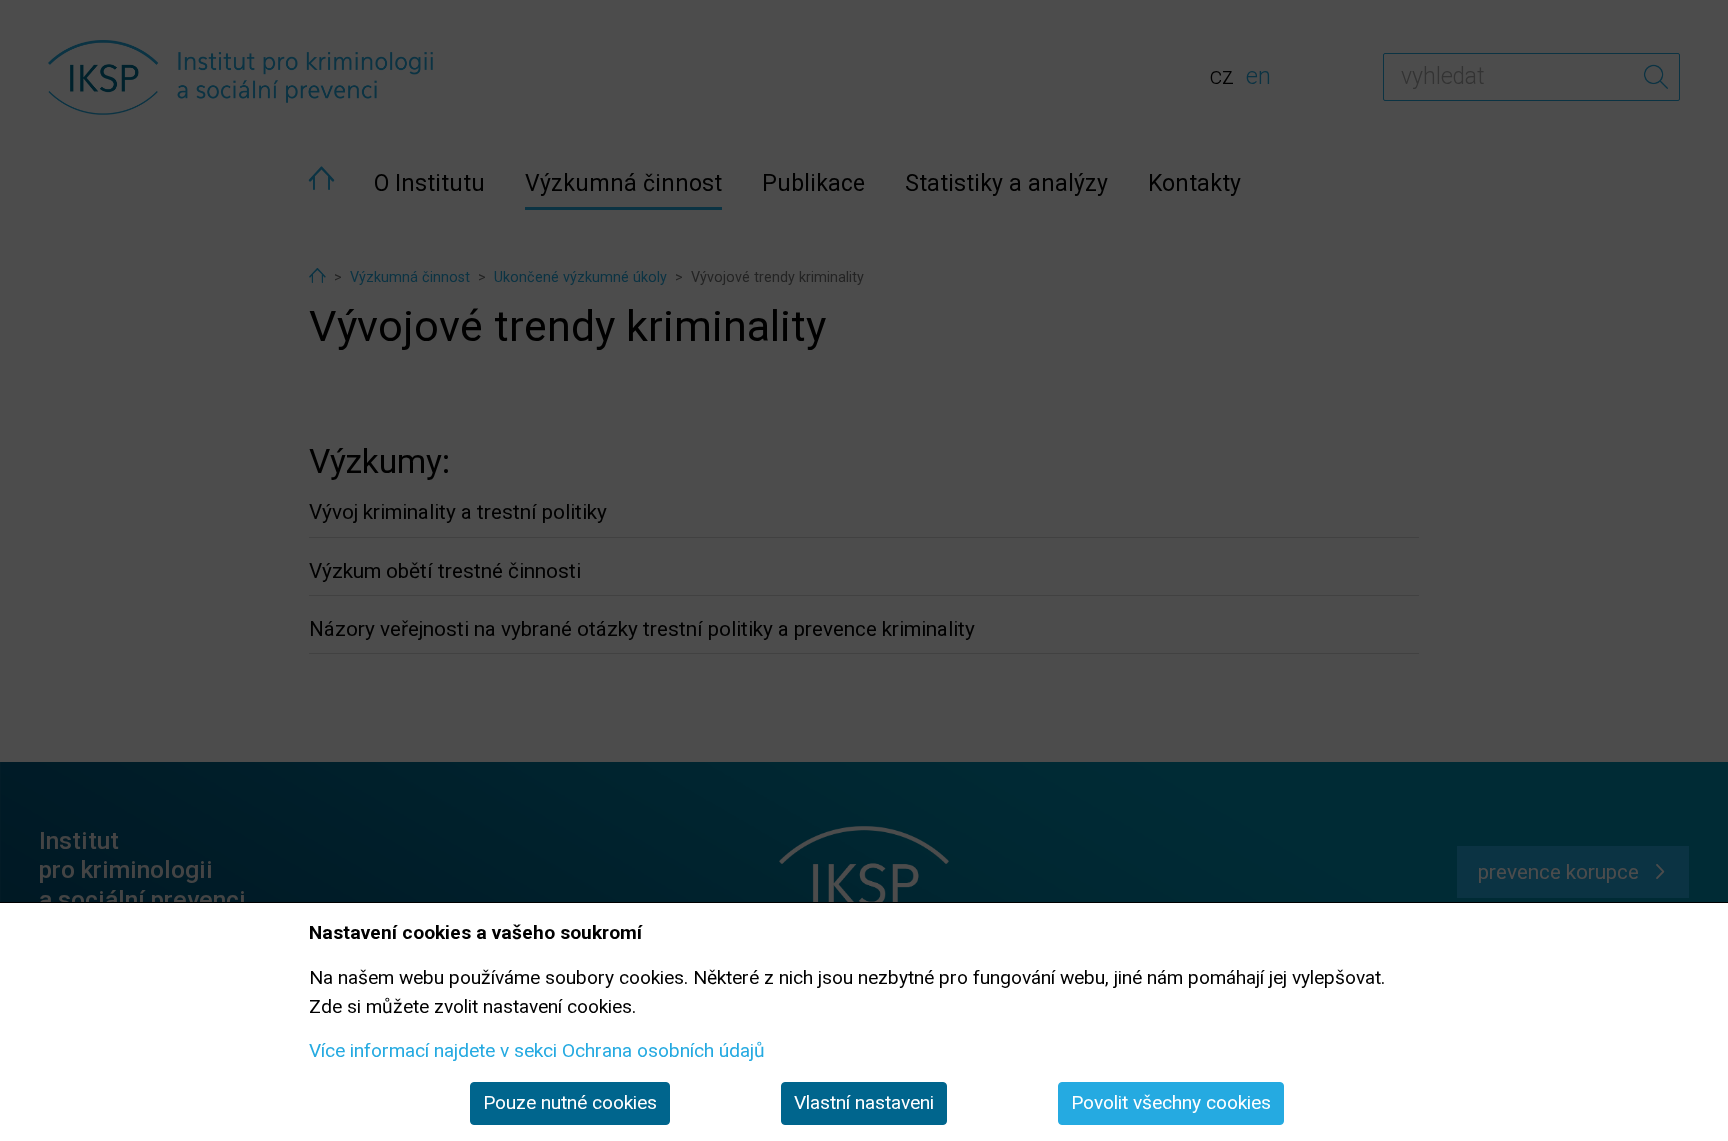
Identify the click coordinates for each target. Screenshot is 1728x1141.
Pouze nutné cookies (570, 1102)
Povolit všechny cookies (1171, 1102)
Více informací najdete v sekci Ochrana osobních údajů (537, 1050)
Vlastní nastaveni (864, 1102)
